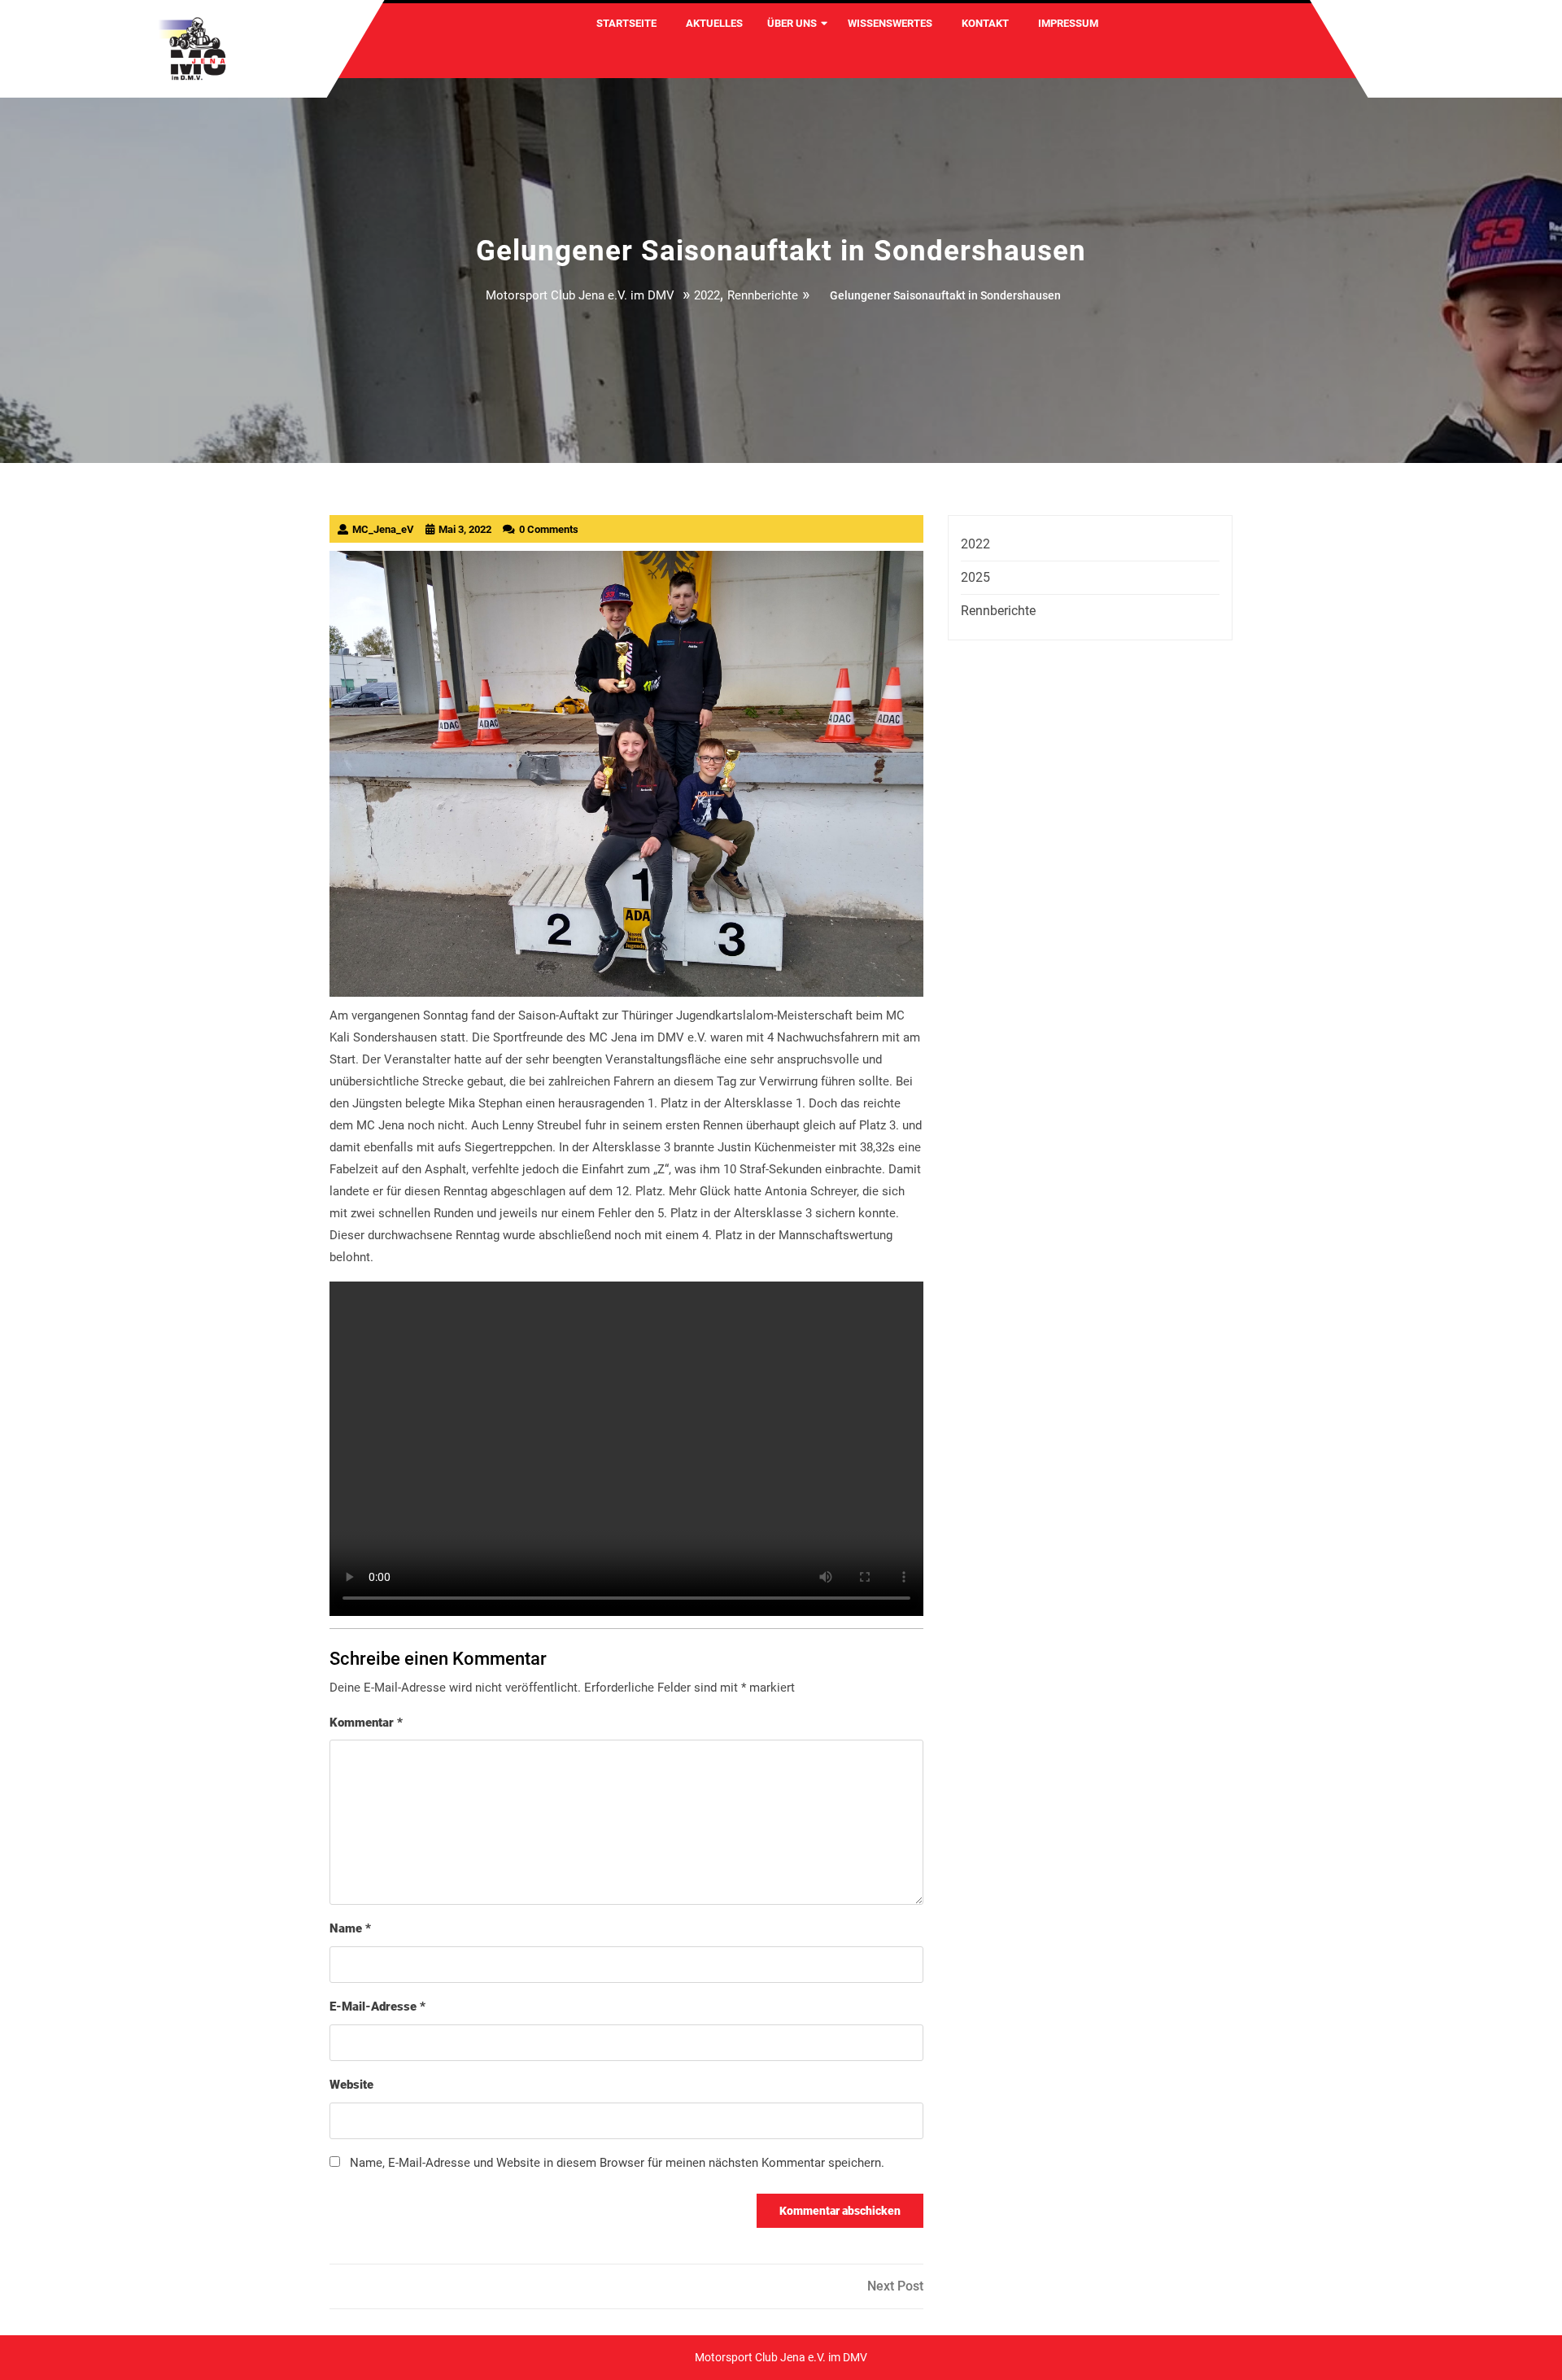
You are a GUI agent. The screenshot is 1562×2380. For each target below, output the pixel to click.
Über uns (792, 23)
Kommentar (366, 1723)
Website (351, 2085)
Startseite (626, 23)
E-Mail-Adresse (377, 2007)
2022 (707, 295)
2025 (975, 577)
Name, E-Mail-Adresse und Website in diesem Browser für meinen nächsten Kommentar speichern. (617, 2163)
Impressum (1068, 23)
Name (350, 1928)
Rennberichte (763, 295)
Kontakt (985, 23)
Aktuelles (714, 23)
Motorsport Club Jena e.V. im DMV (580, 295)
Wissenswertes (890, 23)
